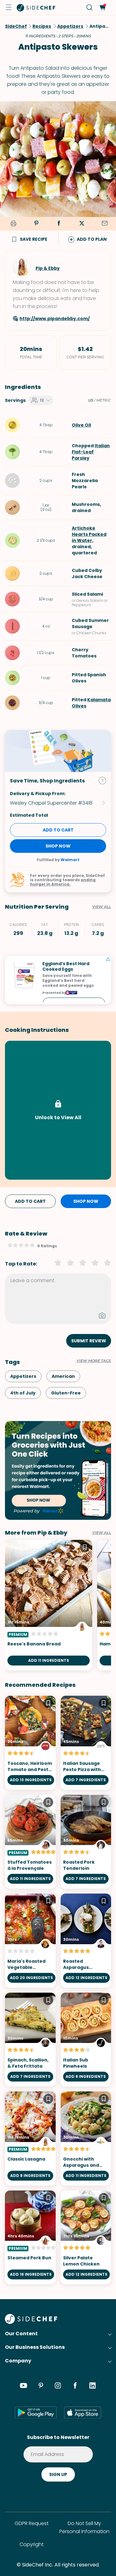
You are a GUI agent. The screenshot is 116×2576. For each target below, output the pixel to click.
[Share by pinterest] (36, 224)
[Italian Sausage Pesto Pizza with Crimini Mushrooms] (86, 1743)
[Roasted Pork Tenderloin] (86, 1842)
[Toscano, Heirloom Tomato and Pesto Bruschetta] (30, 1743)
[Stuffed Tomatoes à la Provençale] (30, 1842)
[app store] (83, 2412)
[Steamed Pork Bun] (30, 2238)
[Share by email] (105, 224)
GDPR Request (32, 2523)
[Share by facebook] (59, 224)
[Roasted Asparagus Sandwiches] (86, 1941)
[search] (90, 8)
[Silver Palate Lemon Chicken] (86, 2238)
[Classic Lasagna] (30, 2138)
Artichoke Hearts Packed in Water (89, 534)
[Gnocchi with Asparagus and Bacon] (86, 2138)
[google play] (36, 2412)
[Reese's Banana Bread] (49, 1605)
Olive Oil (81, 425)
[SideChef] (31, 2322)
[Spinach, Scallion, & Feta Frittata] (30, 2040)
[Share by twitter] (82, 224)
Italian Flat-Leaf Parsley (91, 452)
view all (102, 1533)
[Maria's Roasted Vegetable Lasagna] (30, 1941)
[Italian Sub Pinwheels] (86, 2040)
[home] (36, 7)
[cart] (102, 8)
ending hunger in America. (63, 882)
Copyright (32, 2544)
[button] (9, 7)
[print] (12, 224)
